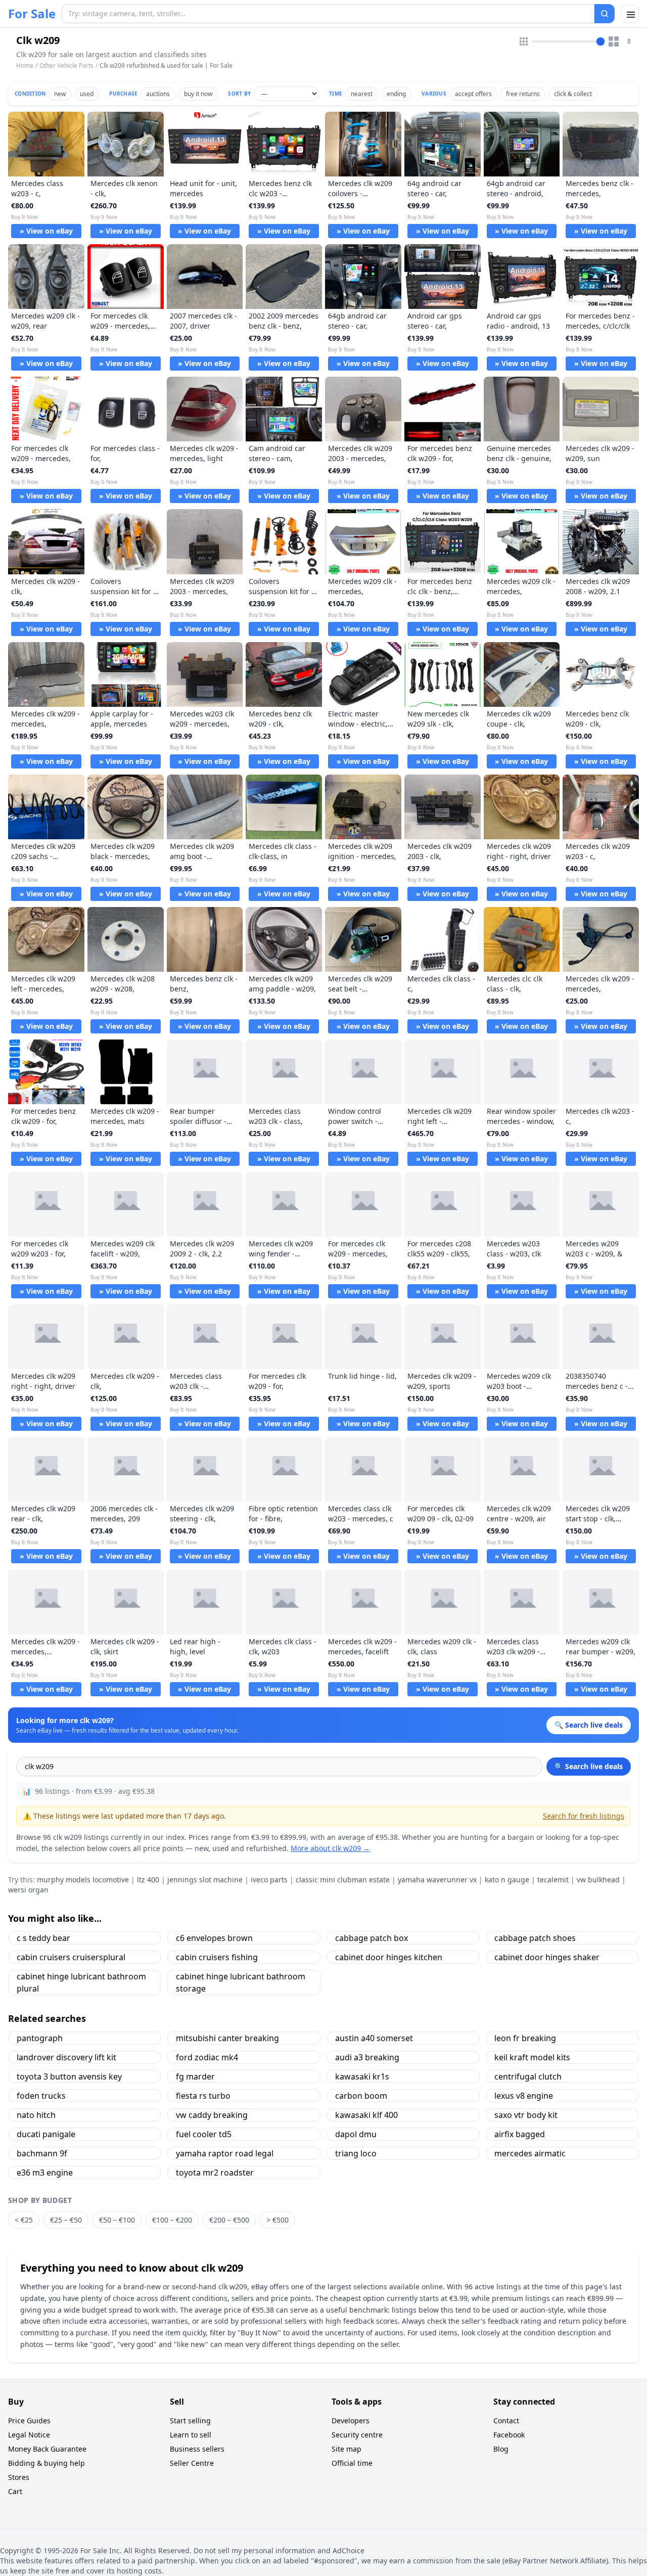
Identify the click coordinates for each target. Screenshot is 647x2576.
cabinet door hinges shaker (547, 1957)
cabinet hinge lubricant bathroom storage (241, 1982)
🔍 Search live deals (589, 1766)
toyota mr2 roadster (215, 2173)
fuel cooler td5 (204, 2134)
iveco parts (269, 1880)
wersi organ (28, 1890)
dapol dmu (356, 2134)
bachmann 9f (42, 2153)
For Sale (32, 14)
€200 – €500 (229, 2220)
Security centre (357, 2435)
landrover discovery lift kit (66, 2057)
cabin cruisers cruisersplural (71, 1957)
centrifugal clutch (528, 2076)
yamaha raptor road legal (225, 2153)
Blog (501, 2449)
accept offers (473, 94)
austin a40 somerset (374, 2038)
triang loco (356, 2153)
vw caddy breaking (212, 2115)
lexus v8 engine (524, 2096)
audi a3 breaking (367, 2057)
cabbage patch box (372, 1938)
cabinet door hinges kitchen (389, 1957)
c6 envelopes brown (214, 1938)
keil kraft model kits (532, 2057)
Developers (351, 2421)
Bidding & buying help (47, 2463)
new (60, 94)
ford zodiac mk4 (207, 2057)
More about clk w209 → (330, 1848)
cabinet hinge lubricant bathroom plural (81, 1982)
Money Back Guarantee (47, 2449)
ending (396, 94)
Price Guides (29, 2421)
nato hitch (36, 2115)
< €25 (24, 2220)
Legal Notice (29, 2435)
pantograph (40, 2038)
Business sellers (197, 2449)
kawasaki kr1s (362, 2076)
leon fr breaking (525, 2038)
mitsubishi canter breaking (227, 2038)
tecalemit (553, 1880)
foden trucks (41, 2096)
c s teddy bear (43, 1938)
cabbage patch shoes (535, 1938)
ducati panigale (46, 2134)
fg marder (195, 2076)
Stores (19, 2477)
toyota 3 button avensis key (69, 2076)
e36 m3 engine (45, 2173)
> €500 (278, 2220)
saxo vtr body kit (526, 2115)
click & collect (573, 94)
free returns (523, 94)
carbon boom (361, 2096)
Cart (15, 2491)
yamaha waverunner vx (437, 1880)
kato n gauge (507, 1880)
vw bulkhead (598, 1880)
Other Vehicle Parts (66, 65)
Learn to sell (191, 2435)
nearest (362, 94)
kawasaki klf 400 (366, 2115)
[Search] (605, 14)
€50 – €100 (117, 2220)
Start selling (190, 2421)
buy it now (198, 94)
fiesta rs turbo (203, 2096)
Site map (346, 2449)
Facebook (509, 2435)
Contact (506, 2421)
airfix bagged (520, 2134)
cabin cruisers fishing (217, 1957)
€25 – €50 (66, 2220)
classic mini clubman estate (343, 1880)
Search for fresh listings (584, 1816)
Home (25, 66)
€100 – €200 (172, 2220)
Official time (352, 2463)
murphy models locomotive (83, 1880)
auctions (158, 94)
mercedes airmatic (530, 2153)
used (87, 94)
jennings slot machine (205, 1880)
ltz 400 (148, 1880)
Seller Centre (192, 2463)
